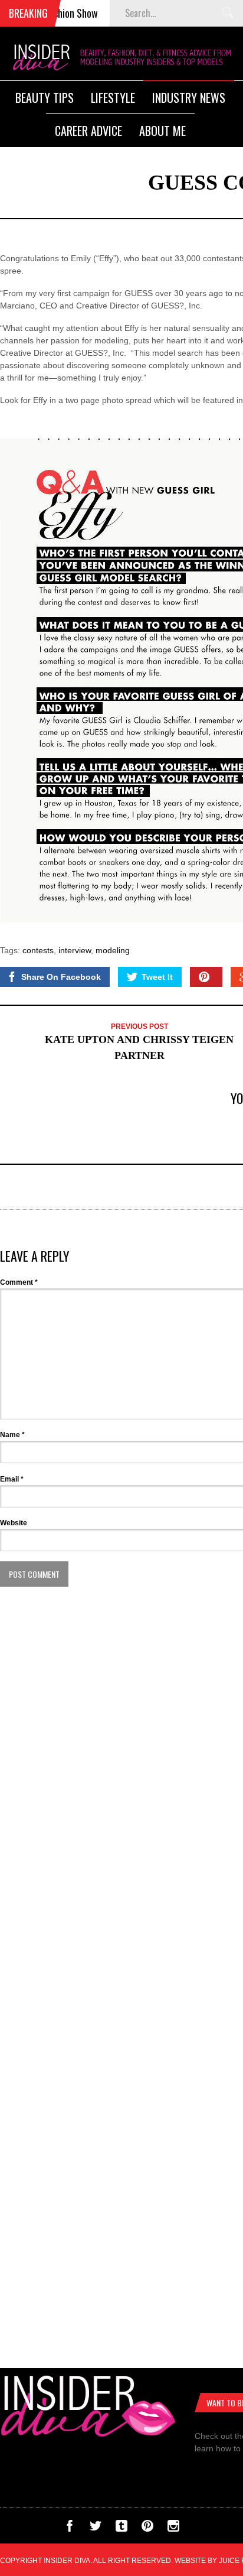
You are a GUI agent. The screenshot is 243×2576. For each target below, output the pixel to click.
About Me (162, 131)
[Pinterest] (147, 2529)
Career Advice (88, 131)
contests (38, 950)
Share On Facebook (61, 977)
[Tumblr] (121, 2529)
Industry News (189, 98)
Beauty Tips (45, 98)
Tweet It (157, 977)
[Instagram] (173, 2529)
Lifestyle (113, 98)
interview (75, 950)
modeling (113, 950)
